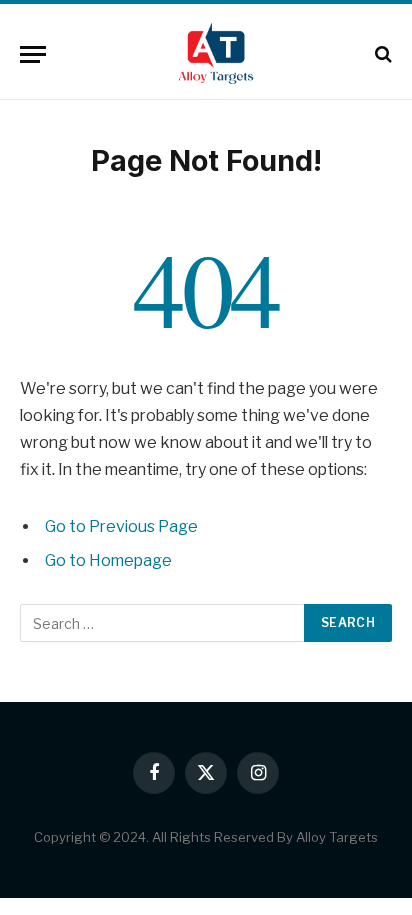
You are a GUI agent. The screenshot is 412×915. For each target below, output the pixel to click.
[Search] (381, 54)
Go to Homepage (108, 560)
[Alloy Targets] (216, 54)
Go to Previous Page (121, 526)
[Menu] (33, 54)
